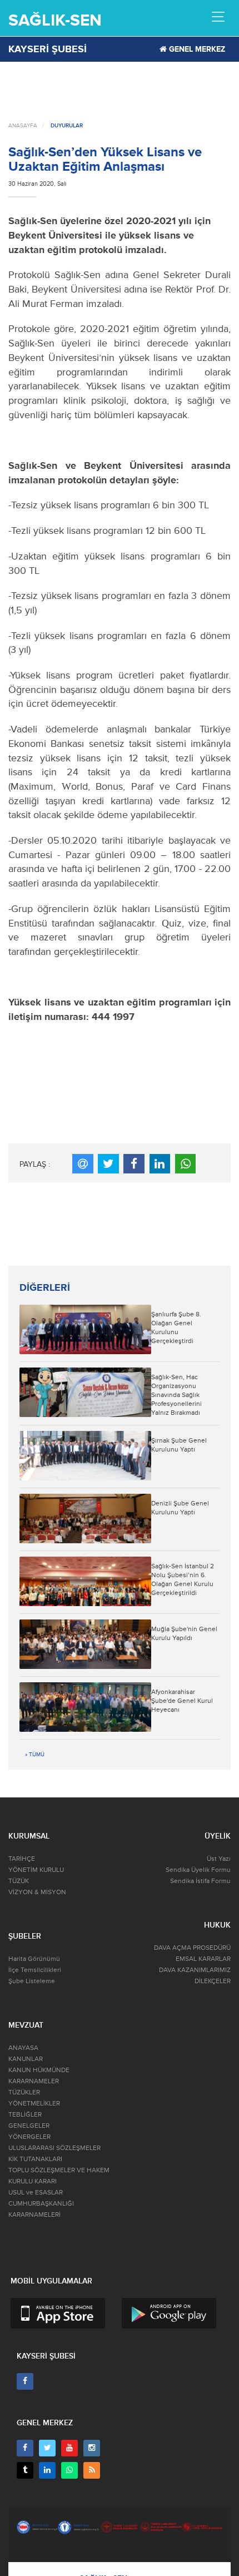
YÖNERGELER (29, 2137)
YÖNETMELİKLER (34, 2104)
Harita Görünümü (34, 1959)
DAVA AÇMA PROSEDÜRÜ (192, 1948)
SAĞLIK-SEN (55, 20)
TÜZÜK (19, 1881)
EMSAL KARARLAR (203, 1959)
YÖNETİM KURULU (36, 1870)
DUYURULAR (67, 126)
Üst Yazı (219, 1859)
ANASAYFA (23, 126)
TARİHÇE (22, 1859)
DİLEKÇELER (213, 1981)
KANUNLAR (26, 2059)
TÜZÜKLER (24, 2092)
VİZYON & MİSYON (37, 1892)
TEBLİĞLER (25, 2115)
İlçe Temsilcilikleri (35, 1970)
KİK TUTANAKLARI (35, 2159)
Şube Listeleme (32, 1981)
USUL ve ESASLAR (36, 2193)
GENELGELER (29, 2126)
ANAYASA (23, 2048)
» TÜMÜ (35, 1755)
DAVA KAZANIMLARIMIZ (195, 1970)
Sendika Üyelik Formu (198, 1870)
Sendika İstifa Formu (200, 1881)
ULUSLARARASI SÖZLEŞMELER (54, 2148)
